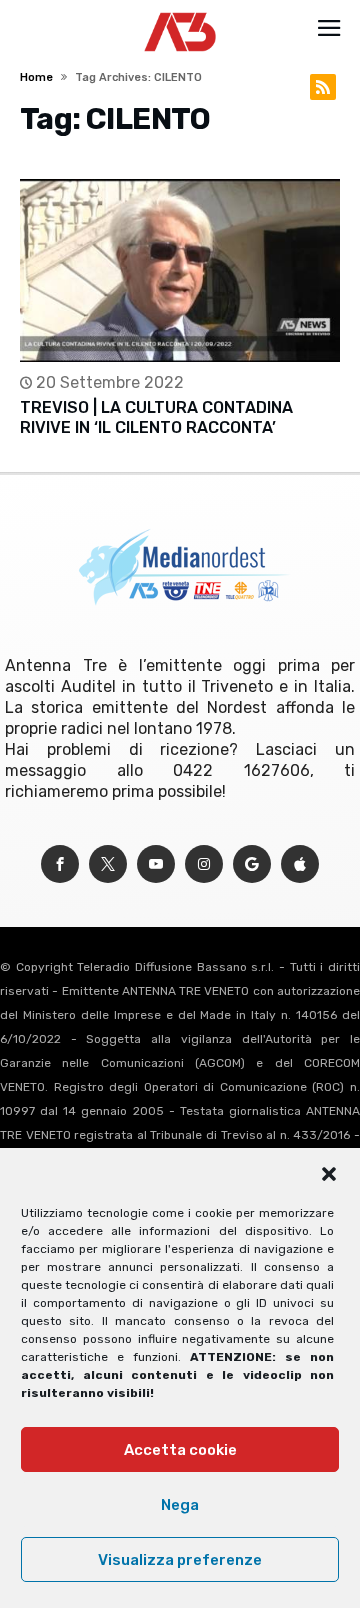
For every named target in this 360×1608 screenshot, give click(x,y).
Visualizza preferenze (180, 1560)
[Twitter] (108, 864)
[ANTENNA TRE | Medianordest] (180, 12)
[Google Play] (252, 864)
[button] (329, 1174)
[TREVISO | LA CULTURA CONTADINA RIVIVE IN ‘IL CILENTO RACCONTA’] (180, 270)
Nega (180, 1505)
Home (36, 77)
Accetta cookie (180, 1450)
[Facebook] (60, 864)
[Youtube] (156, 864)
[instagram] (204, 864)
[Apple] (300, 864)
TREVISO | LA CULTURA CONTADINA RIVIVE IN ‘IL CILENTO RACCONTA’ (156, 417)
